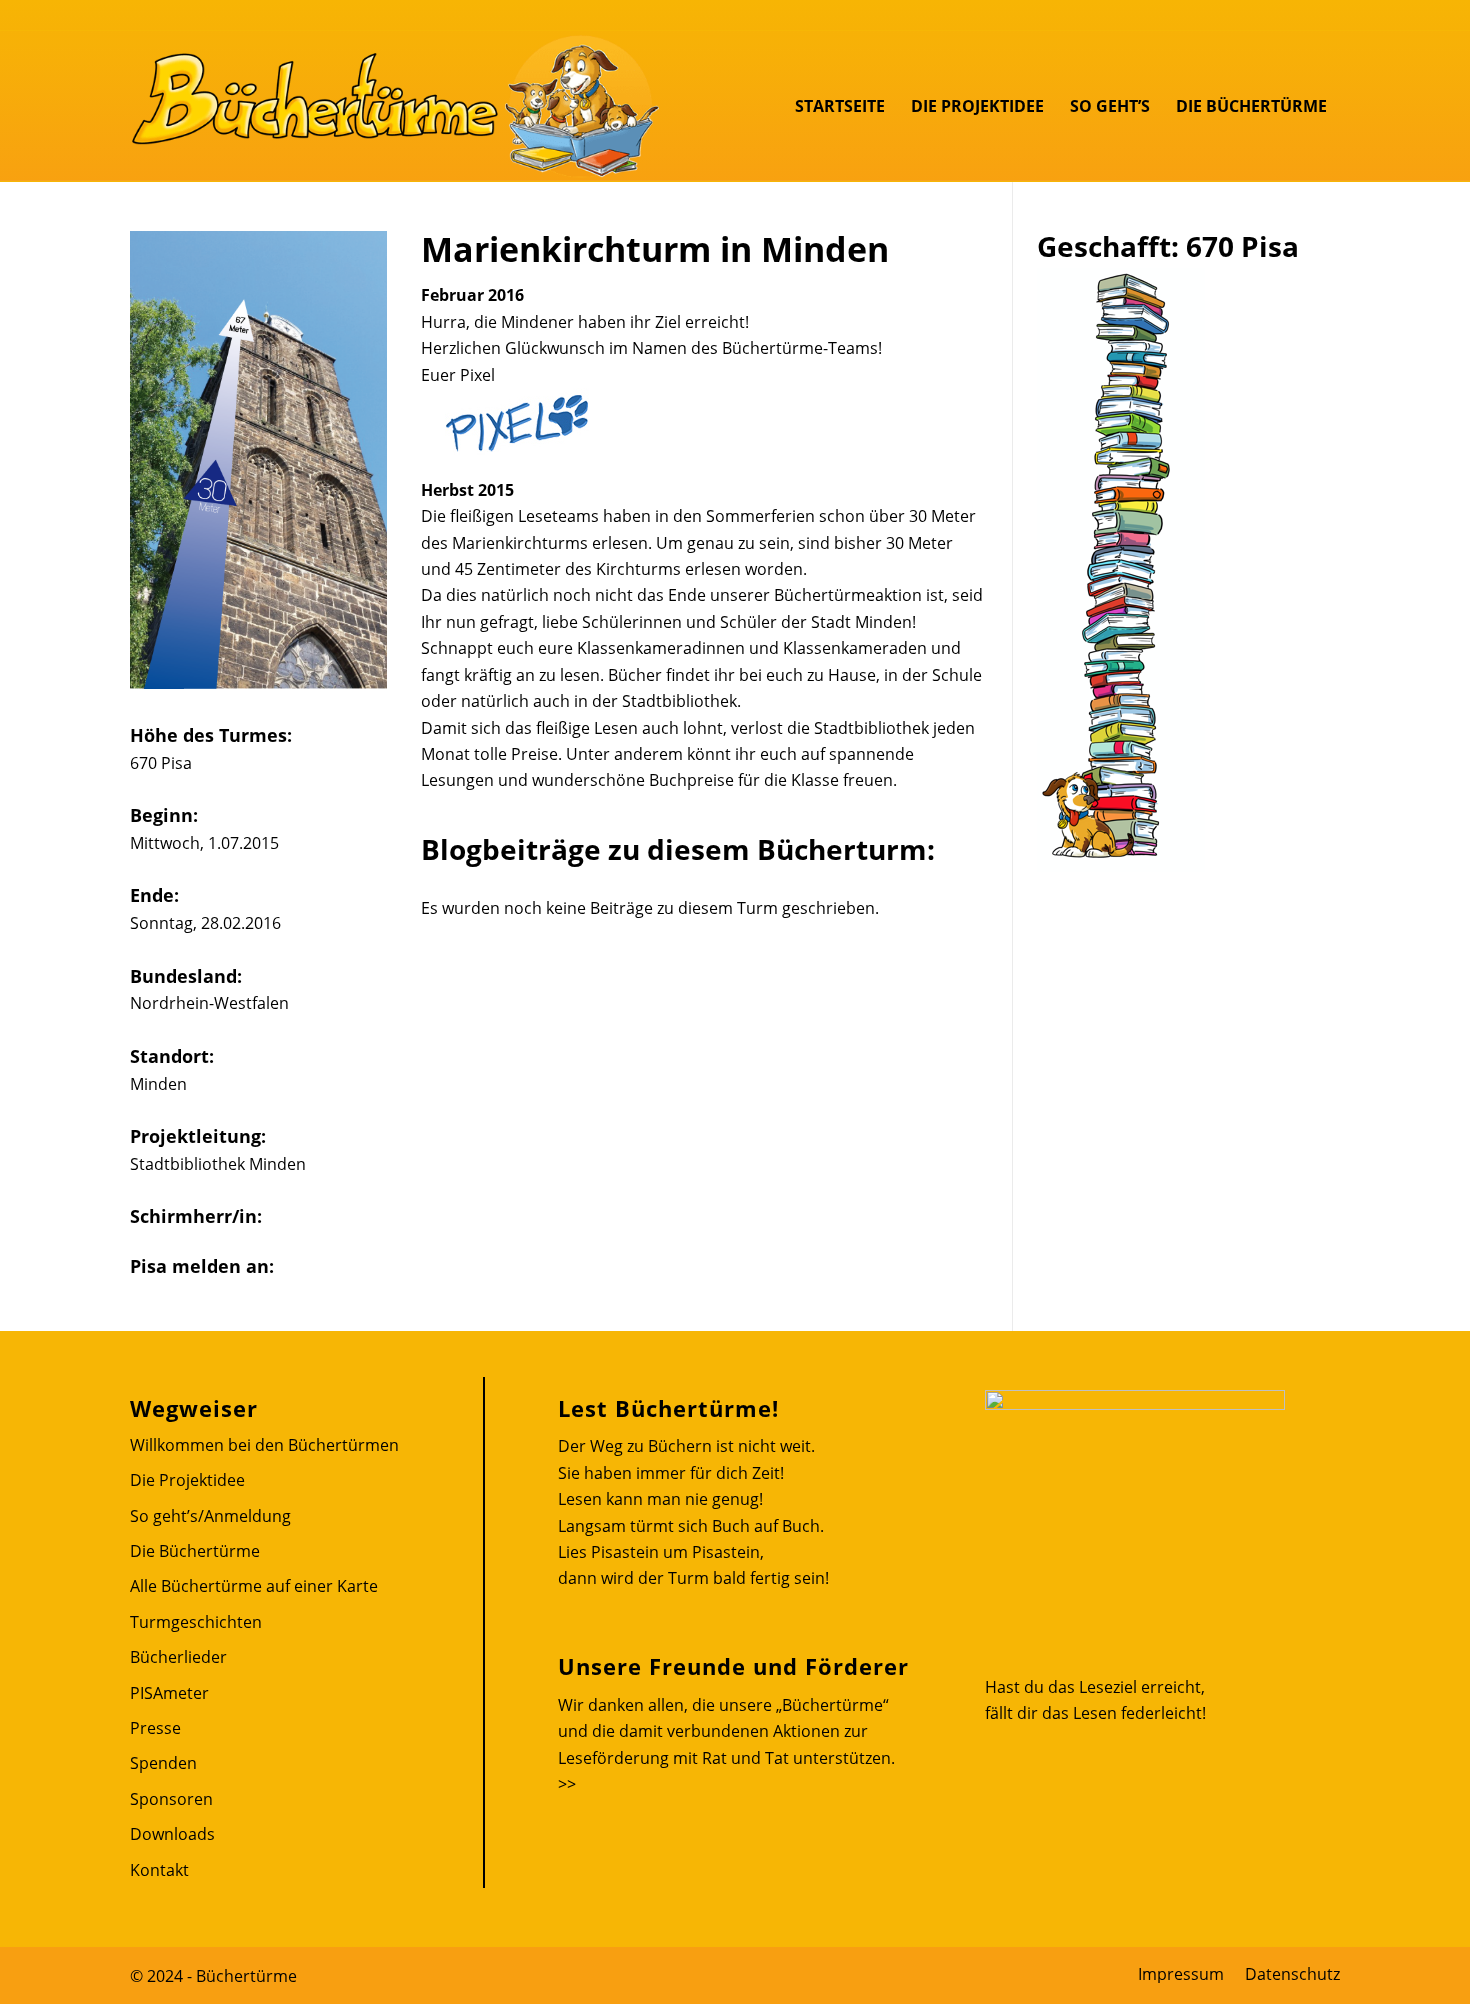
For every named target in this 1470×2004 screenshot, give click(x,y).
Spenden (163, 1763)
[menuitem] (840, 106)
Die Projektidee (187, 1480)
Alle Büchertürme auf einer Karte (254, 1586)
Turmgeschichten (196, 1622)
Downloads (172, 1834)
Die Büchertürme (195, 1551)
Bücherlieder (178, 1657)
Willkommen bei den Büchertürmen (264, 1445)
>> (567, 1784)
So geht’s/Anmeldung (210, 1516)
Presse (155, 1728)
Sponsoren (171, 1799)
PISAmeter (169, 1693)
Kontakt (159, 1870)
